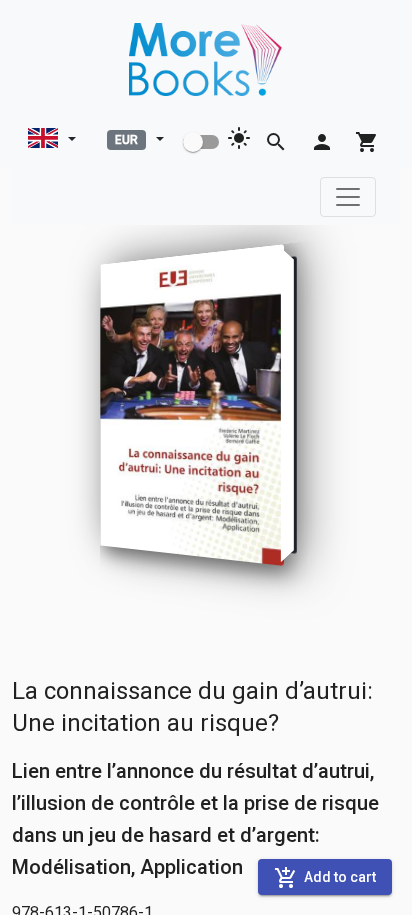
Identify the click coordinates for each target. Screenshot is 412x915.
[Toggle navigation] (348, 197)
